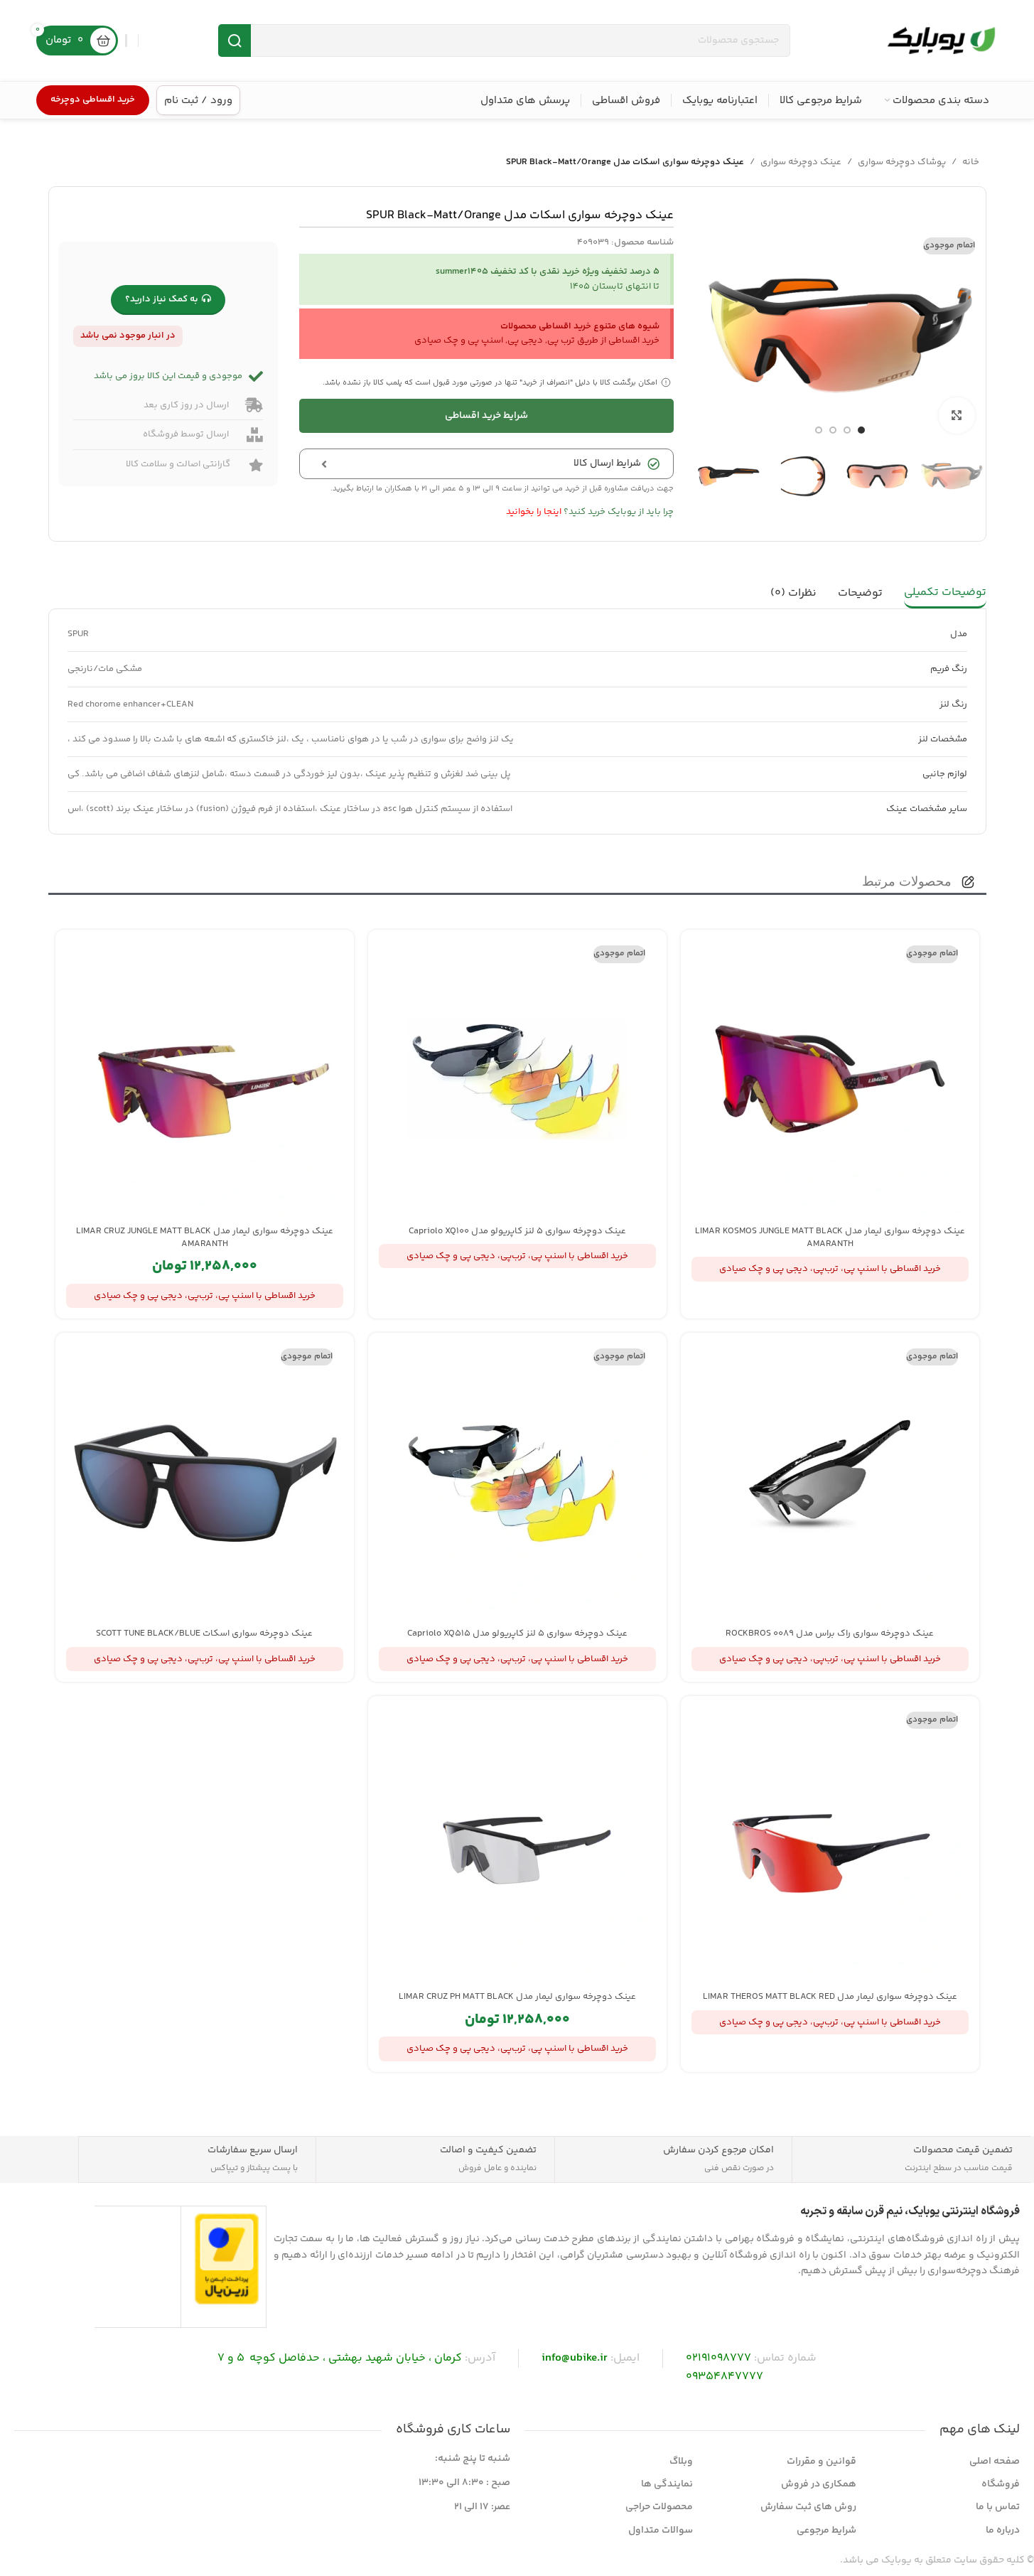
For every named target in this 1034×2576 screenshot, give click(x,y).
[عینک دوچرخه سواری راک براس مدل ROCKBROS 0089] (830, 1482)
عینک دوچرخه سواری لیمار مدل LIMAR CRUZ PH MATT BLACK (517, 1997)
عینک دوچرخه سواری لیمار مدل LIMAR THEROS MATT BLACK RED (830, 1997)
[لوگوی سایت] (941, 41)
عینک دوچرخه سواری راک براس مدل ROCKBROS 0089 (830, 1633)
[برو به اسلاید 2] (847, 430)
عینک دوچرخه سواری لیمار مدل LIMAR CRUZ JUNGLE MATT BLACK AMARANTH (205, 1238)
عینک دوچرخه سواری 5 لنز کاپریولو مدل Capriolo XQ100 (517, 1231)
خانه (971, 162)
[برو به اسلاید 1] (861, 430)
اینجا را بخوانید (534, 512)
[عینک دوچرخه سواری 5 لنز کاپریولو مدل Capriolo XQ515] (517, 1482)
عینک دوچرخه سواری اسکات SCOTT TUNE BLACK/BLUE (204, 1633)
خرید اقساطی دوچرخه (93, 100)
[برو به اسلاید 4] (819, 430)
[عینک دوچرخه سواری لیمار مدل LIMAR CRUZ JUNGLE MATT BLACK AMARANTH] (205, 1079)
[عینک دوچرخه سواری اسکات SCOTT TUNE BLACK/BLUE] (205, 1482)
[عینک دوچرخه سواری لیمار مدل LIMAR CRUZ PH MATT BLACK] (517, 1845)
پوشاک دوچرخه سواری (902, 162)
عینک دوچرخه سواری (801, 162)
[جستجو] (235, 41)
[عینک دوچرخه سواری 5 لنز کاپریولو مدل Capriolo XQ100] (517, 1079)
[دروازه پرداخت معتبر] (227, 2259)
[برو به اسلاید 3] (833, 430)
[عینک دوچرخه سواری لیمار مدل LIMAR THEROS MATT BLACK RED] (830, 1845)
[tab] (945, 594)
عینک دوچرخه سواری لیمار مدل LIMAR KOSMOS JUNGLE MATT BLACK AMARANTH (830, 1238)
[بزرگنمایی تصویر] (957, 415)
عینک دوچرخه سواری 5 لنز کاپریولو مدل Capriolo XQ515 (517, 1633)
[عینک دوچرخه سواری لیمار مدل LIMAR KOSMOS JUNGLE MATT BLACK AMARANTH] (830, 1079)
